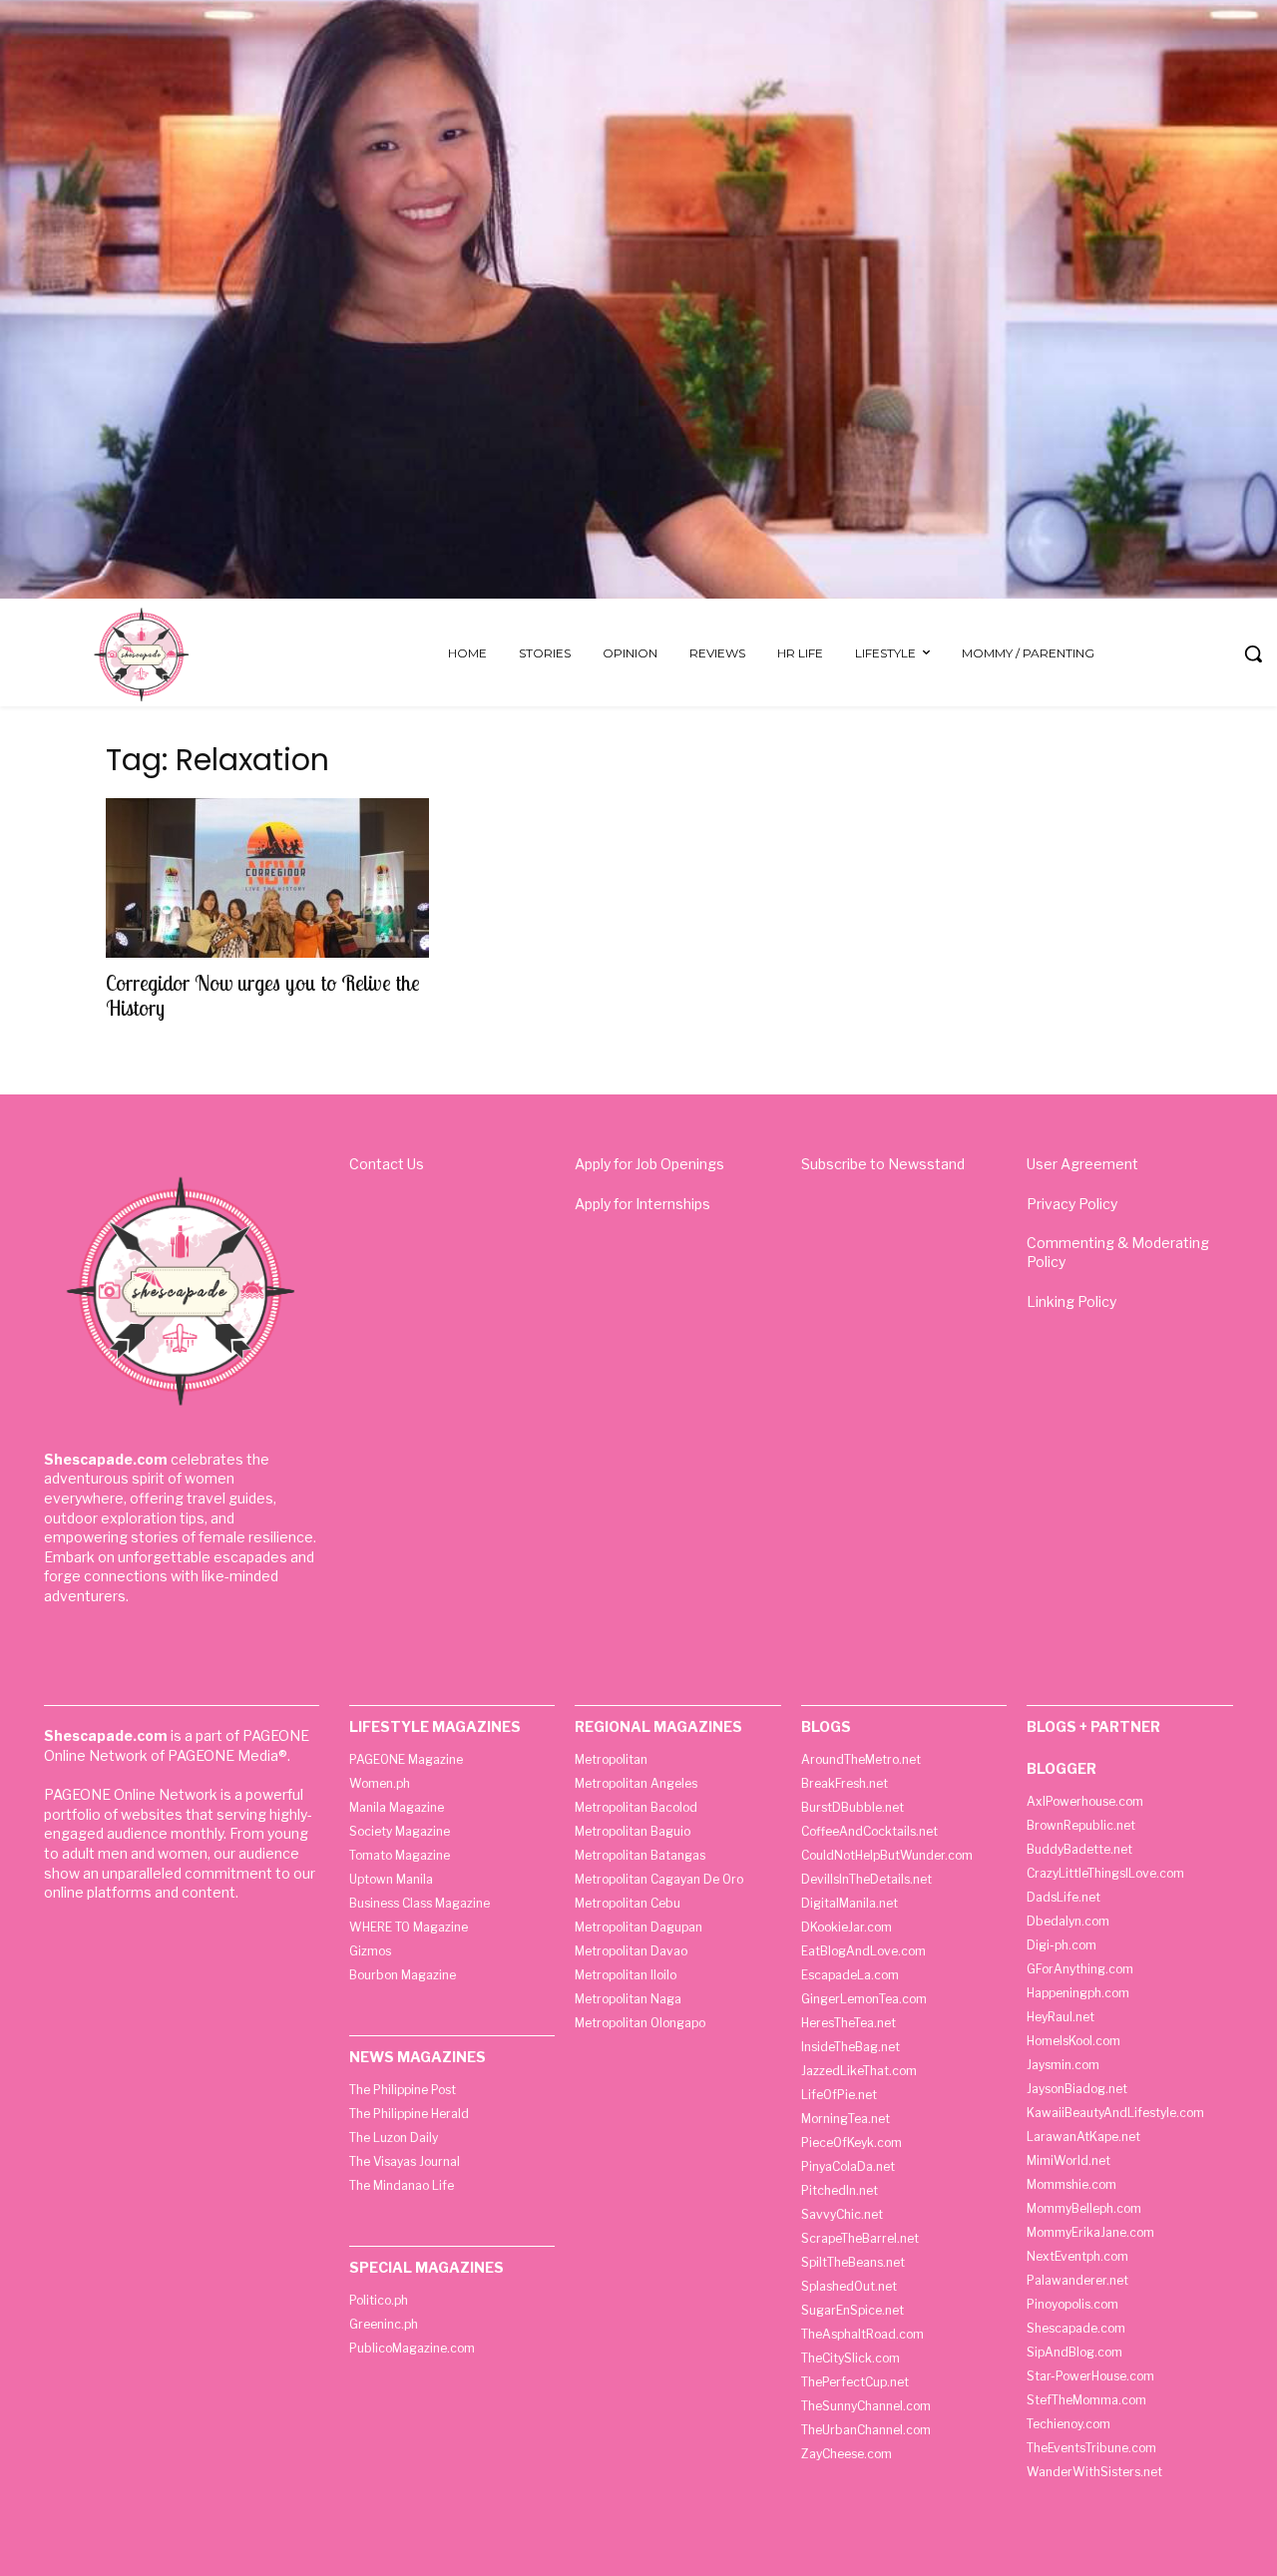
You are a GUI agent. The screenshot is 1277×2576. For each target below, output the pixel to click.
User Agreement (1082, 1164)
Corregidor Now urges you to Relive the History (263, 995)
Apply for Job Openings (649, 1164)
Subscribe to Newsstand (883, 1164)
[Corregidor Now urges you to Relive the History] (267, 878)
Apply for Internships (642, 1204)
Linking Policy (1071, 1301)
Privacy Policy (1072, 1204)
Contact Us (387, 1164)
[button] (1253, 653)
